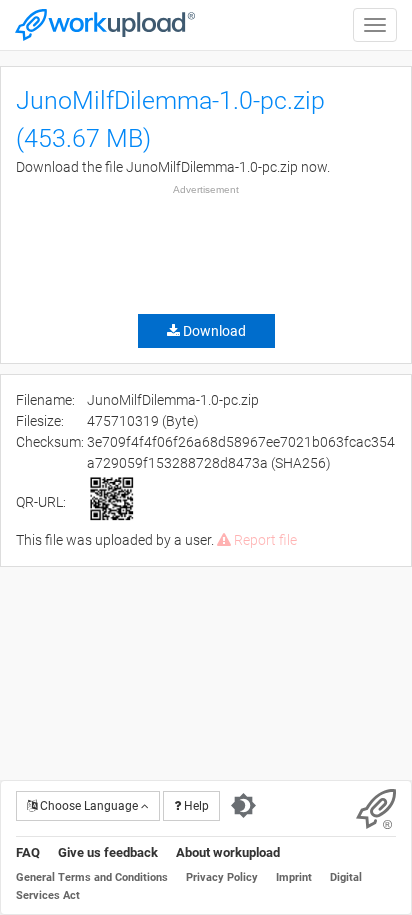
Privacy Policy (222, 877)
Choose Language (89, 806)
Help (195, 806)
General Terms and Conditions (92, 877)
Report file (264, 540)
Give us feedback (108, 852)
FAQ (28, 852)
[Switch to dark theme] (243, 806)
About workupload (228, 852)
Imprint (294, 877)
